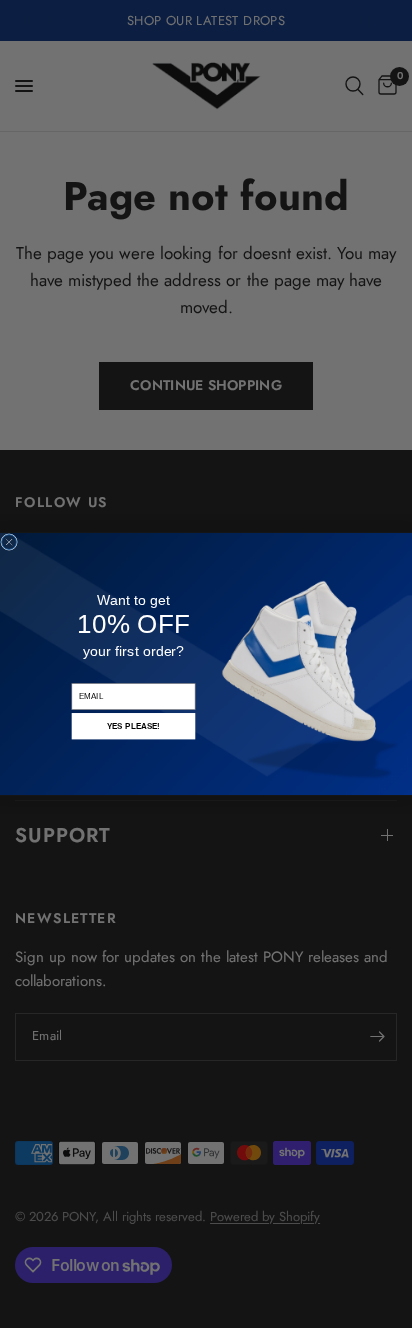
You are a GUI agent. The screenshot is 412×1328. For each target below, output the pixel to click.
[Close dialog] (9, 542)
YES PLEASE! (134, 726)
